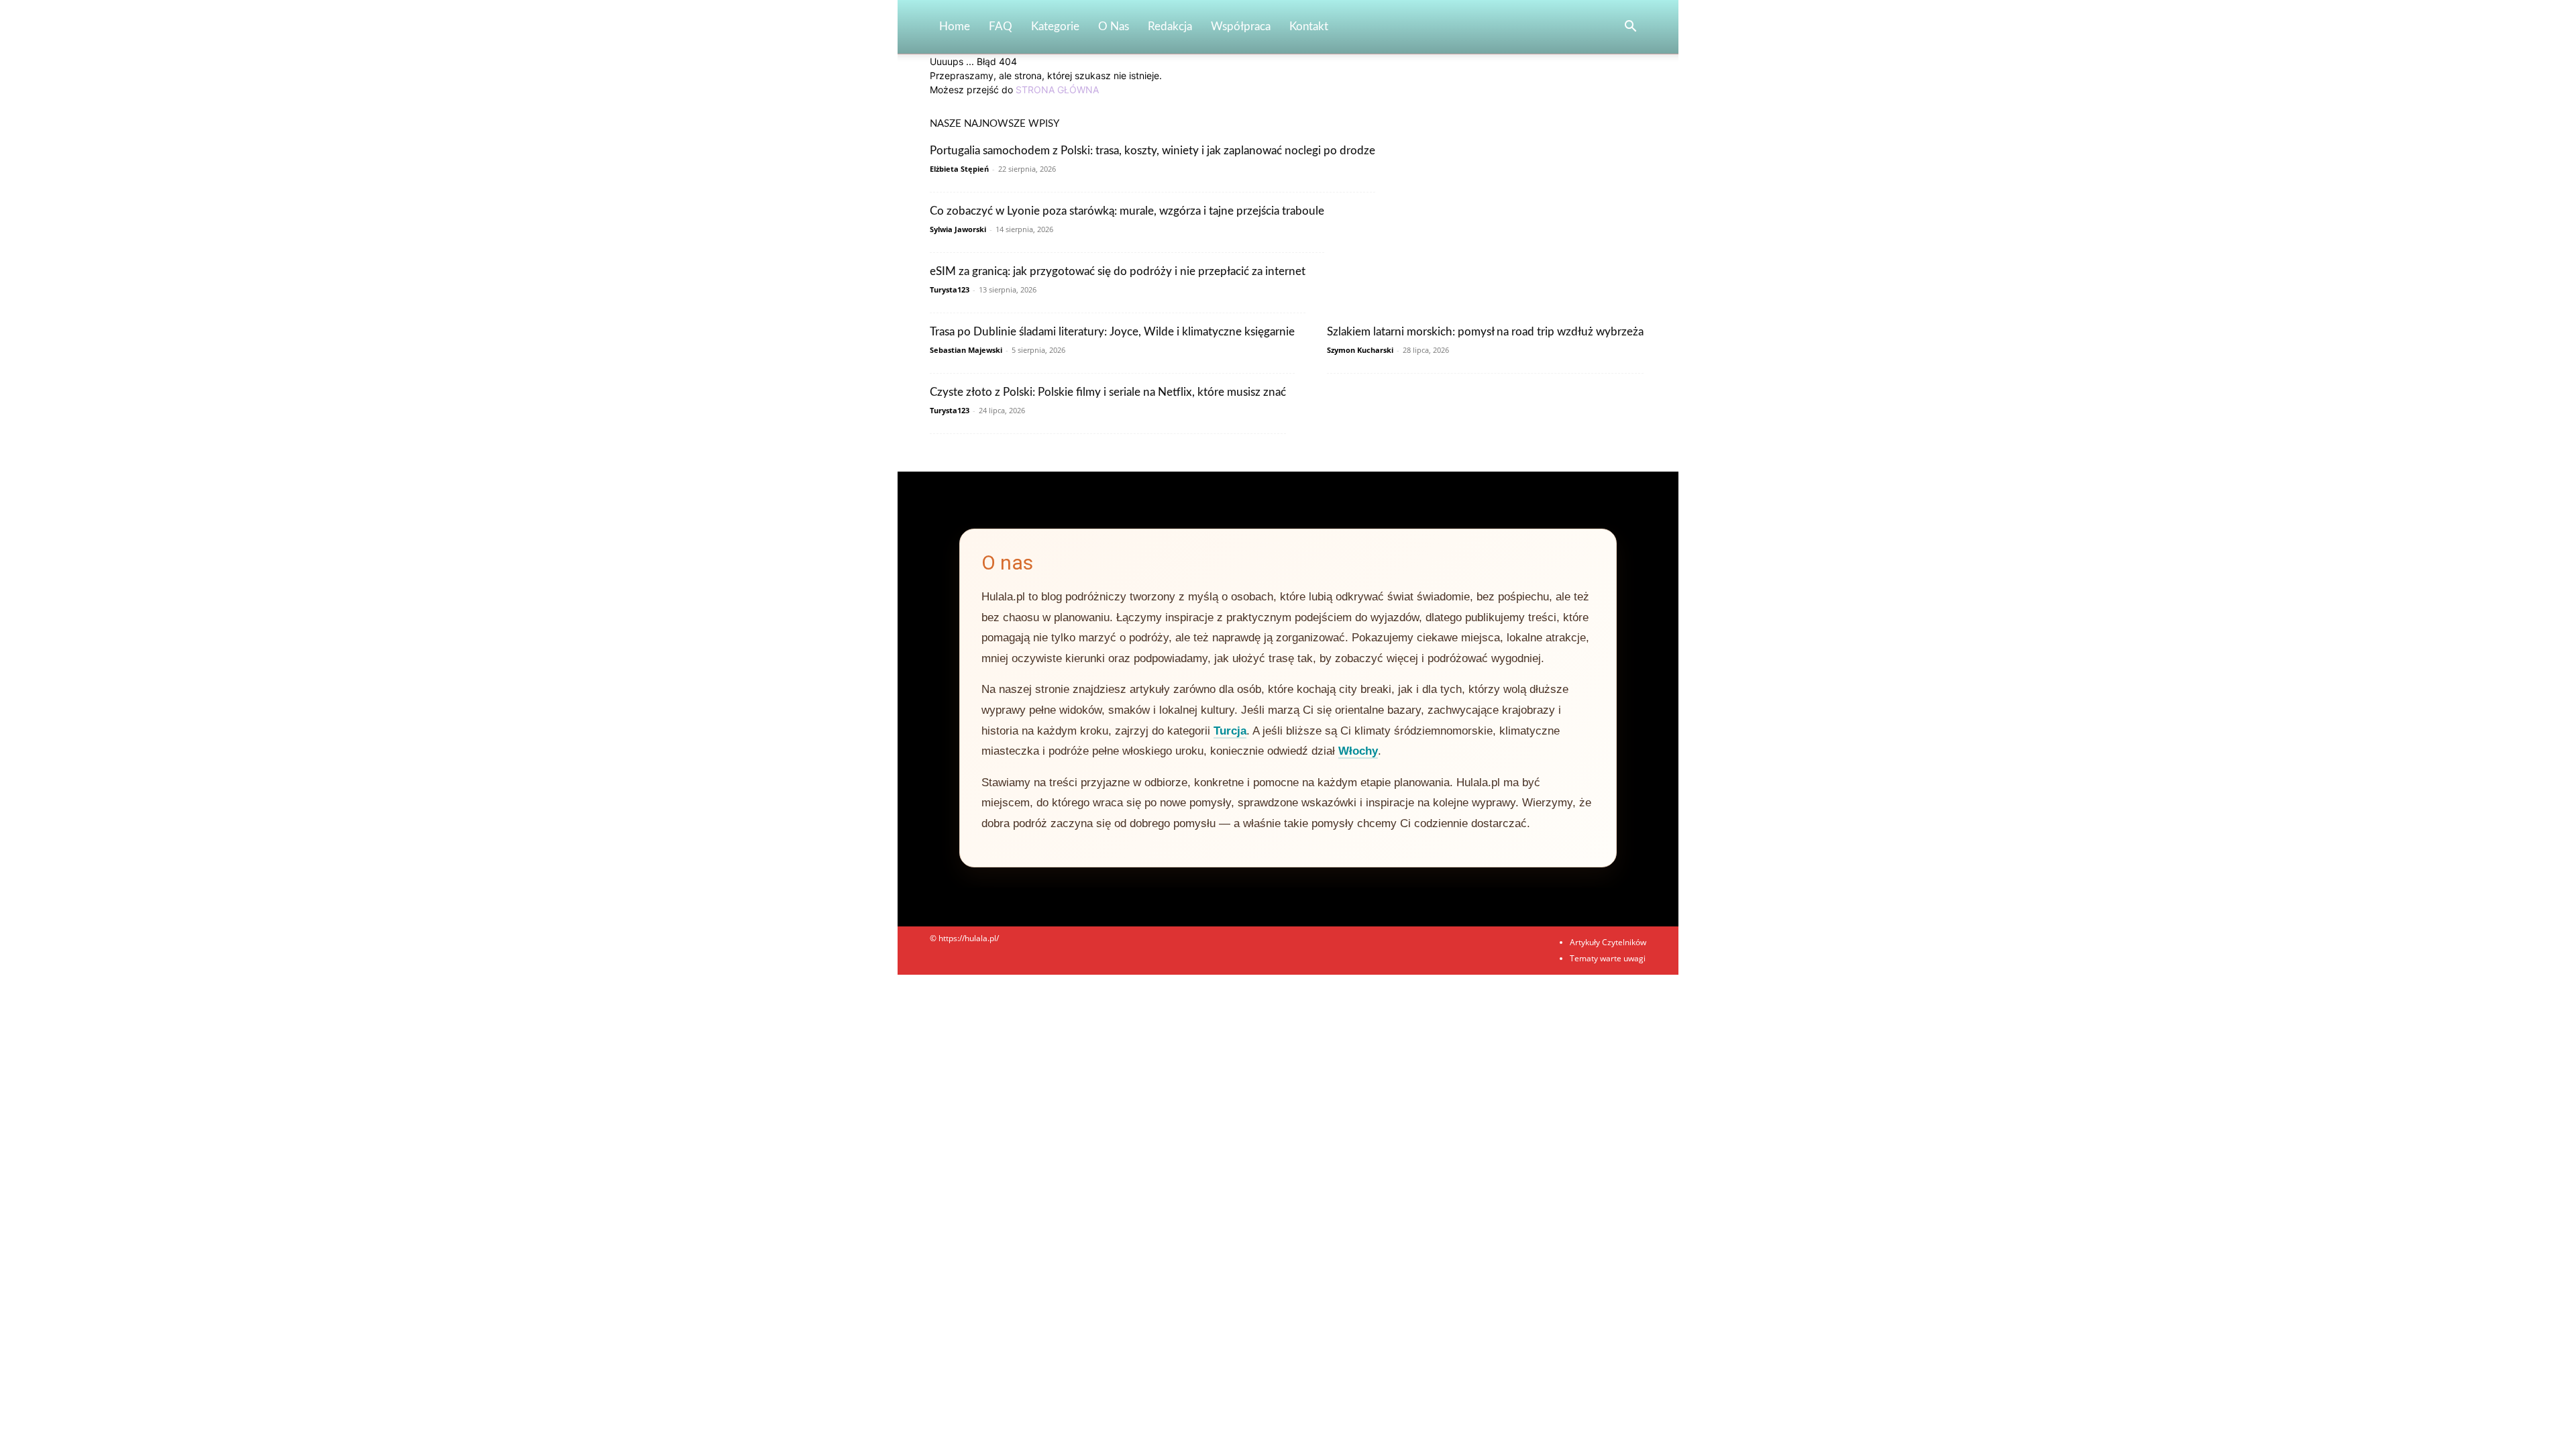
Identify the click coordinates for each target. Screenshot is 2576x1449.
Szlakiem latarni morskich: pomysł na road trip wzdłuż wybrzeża (1485, 332)
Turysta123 (950, 289)
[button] (1630, 28)
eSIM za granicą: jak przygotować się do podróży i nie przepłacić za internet (1118, 271)
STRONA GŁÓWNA (1057, 90)
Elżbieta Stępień (959, 169)
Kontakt (1309, 26)
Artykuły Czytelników (1608, 942)
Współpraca (1241, 26)
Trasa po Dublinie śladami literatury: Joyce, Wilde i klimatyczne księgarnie (1112, 332)
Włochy (1358, 751)
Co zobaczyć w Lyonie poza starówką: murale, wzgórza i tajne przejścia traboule (1127, 211)
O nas (1114, 26)
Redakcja (1170, 26)
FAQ (1001, 26)
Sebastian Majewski (966, 350)
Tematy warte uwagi (1608, 958)
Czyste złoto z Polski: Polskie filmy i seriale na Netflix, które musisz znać (1108, 392)
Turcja (1230, 731)
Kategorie (1055, 26)
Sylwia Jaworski (958, 229)
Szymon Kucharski (1360, 350)
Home (955, 26)
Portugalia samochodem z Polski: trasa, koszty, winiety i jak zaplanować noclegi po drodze (1152, 151)
